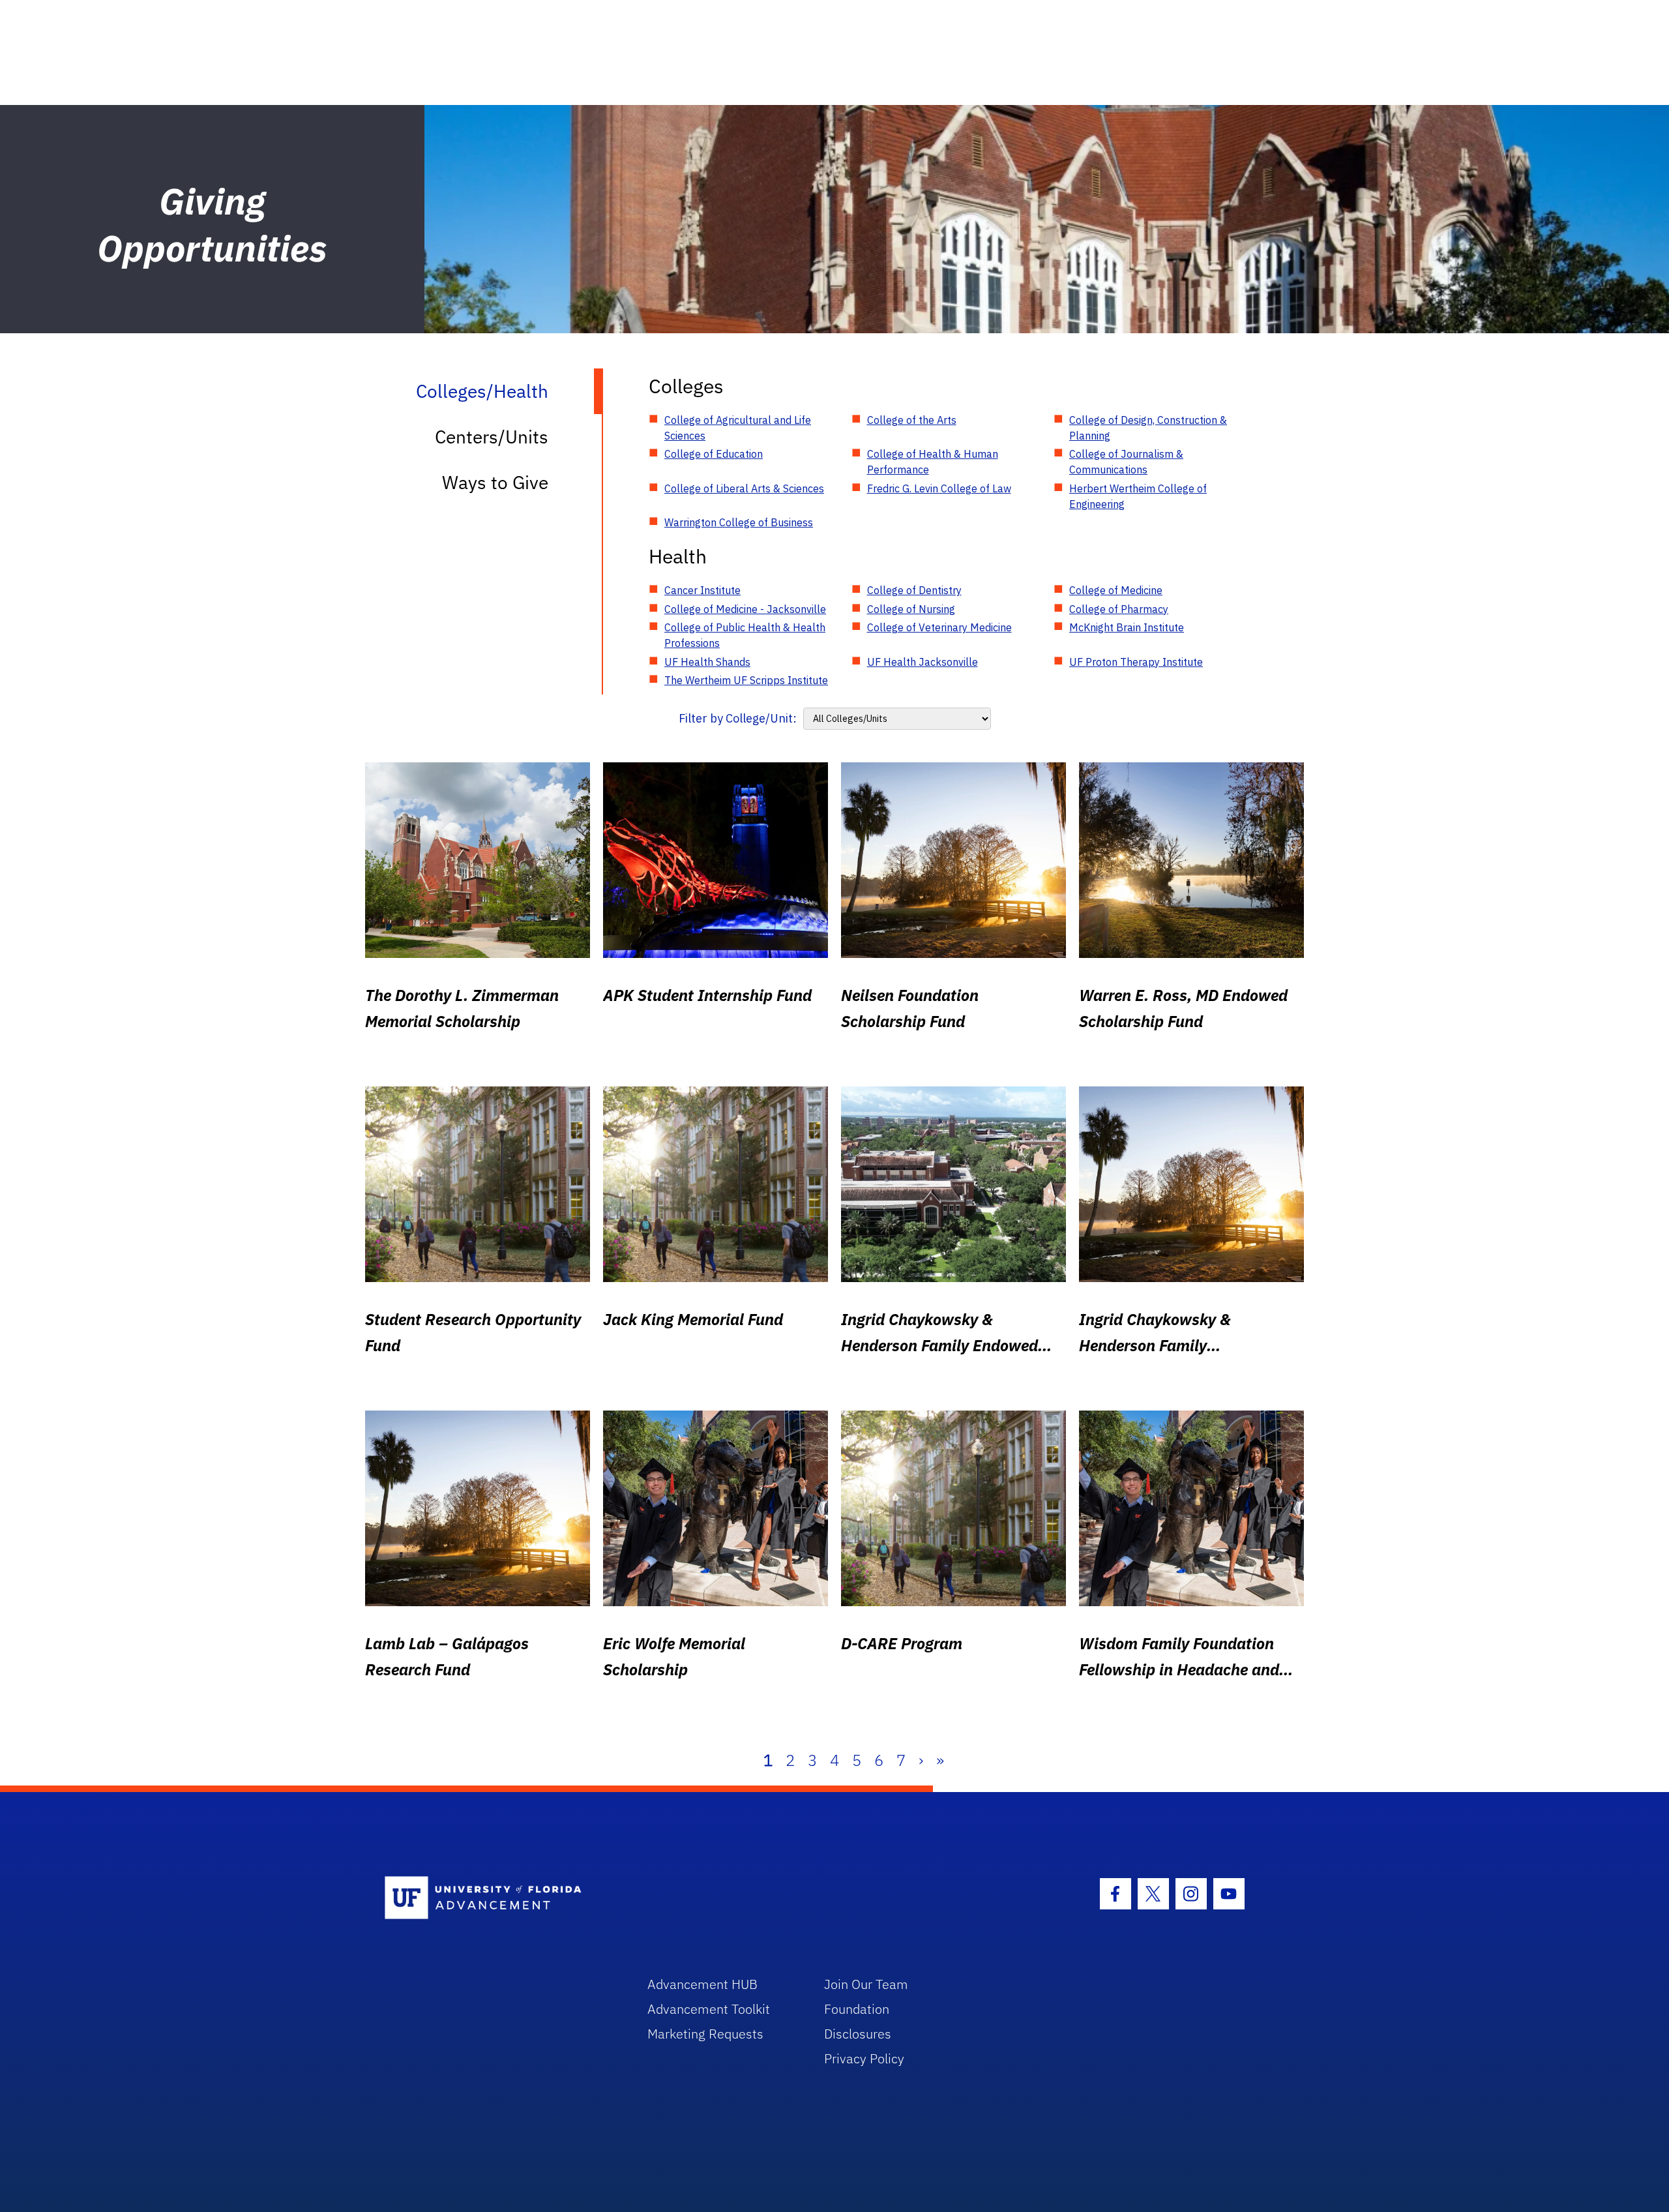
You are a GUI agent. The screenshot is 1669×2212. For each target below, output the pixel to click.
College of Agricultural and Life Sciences (738, 428)
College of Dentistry (914, 590)
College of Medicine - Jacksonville (745, 609)
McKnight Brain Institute (1127, 627)
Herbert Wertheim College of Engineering (1138, 496)
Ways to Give (495, 482)
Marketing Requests (705, 2034)
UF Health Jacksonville (923, 662)
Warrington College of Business (739, 522)
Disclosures (858, 2034)
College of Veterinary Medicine (939, 627)
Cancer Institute (702, 590)
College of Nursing (911, 609)
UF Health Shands (707, 662)
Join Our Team (866, 1984)
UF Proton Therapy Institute (1136, 662)
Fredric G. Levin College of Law (939, 488)
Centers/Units (492, 437)
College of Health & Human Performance (933, 462)
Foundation (857, 2009)
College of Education (714, 454)
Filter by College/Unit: (738, 718)
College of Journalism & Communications (1126, 462)
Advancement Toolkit (709, 2009)
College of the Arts (912, 420)
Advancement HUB (702, 1984)
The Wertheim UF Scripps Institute (746, 680)
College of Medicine (1116, 590)
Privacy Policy (864, 2058)
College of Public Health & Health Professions (745, 635)
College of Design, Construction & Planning (1148, 428)
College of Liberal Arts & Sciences (744, 488)
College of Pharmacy (1119, 609)
